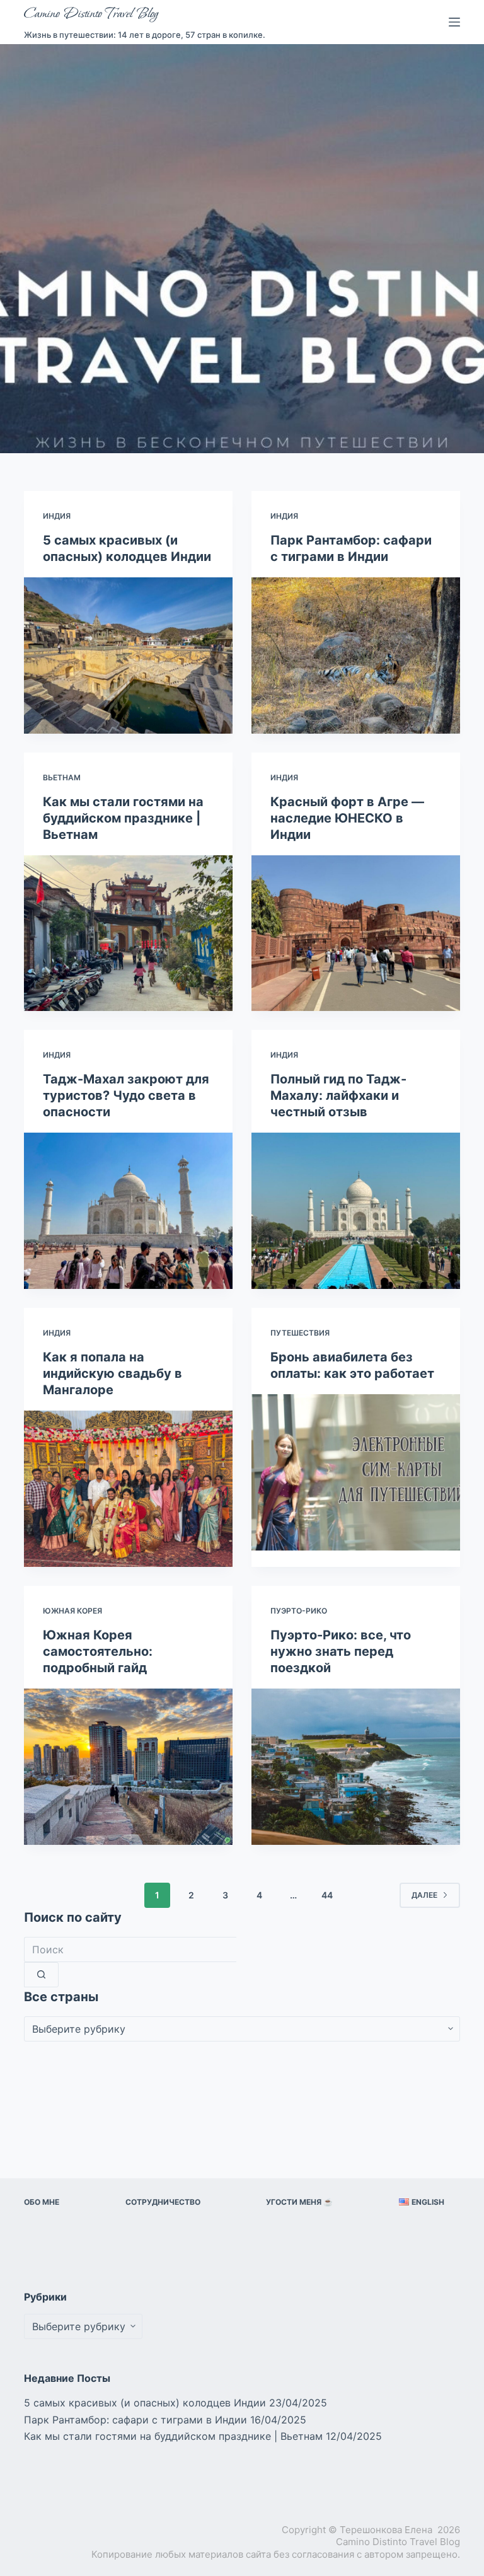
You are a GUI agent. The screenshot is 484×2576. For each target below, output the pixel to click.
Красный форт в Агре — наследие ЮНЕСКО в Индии (347, 818)
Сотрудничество (163, 2202)
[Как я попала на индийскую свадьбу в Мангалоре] (128, 1489)
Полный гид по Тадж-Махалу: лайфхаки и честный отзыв (338, 1095)
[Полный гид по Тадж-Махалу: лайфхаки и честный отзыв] (356, 1211)
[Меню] (454, 22)
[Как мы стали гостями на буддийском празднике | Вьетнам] (128, 933)
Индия (57, 516)
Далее (424, 1895)
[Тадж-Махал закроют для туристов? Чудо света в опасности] (128, 1211)
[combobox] (130, 1949)
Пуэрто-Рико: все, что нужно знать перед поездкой (341, 1651)
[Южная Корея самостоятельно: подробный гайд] (128, 1767)
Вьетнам (62, 777)
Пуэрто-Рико (299, 1611)
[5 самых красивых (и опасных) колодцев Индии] (128, 656)
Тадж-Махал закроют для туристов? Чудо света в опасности (126, 1095)
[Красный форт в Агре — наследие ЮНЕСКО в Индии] (356, 933)
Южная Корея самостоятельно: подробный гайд (98, 1651)
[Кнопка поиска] (41, 1975)
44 (327, 1895)
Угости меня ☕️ (299, 2202)
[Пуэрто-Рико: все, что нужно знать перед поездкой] (356, 1767)
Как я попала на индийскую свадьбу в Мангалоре (112, 1373)
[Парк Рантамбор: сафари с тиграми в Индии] (356, 656)
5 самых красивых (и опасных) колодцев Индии (145, 2403)
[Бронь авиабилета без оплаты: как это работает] (356, 1472)
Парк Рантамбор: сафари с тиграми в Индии (135, 2420)
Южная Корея (72, 1611)
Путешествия (300, 1333)
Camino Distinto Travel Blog (91, 14)
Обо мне (42, 2202)
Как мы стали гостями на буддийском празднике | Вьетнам (123, 818)
